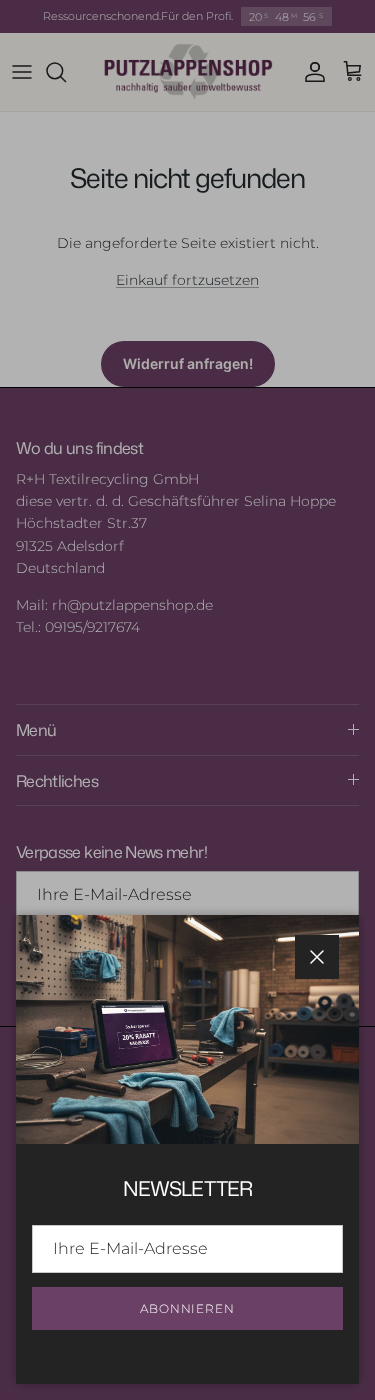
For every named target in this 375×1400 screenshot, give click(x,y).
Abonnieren (188, 1308)
